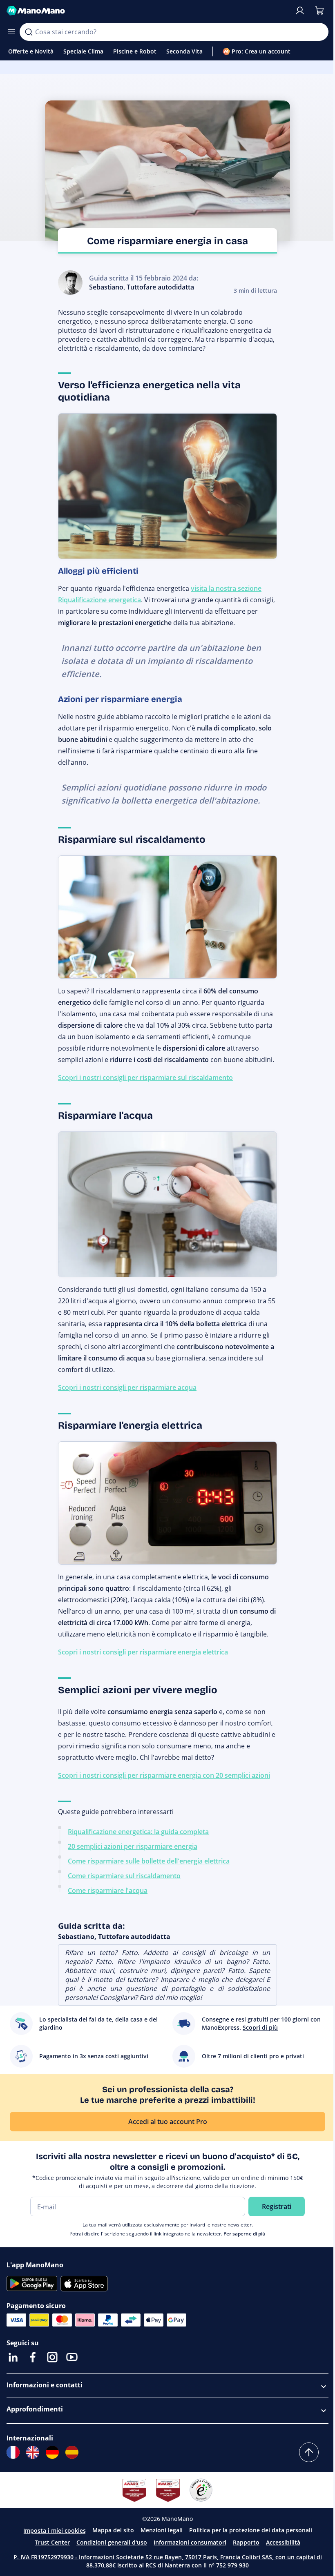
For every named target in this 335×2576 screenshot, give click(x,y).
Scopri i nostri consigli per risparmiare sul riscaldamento (145, 1078)
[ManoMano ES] (72, 2452)
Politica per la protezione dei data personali (251, 2530)
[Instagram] (52, 2357)
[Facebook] (33, 2357)
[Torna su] (309, 2452)
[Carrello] (319, 11)
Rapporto (246, 2542)
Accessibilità (283, 2542)
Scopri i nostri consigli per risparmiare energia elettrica (143, 1652)
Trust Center (52, 2542)
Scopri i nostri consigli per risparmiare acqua (127, 1387)
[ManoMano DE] (52, 2452)
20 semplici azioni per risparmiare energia (133, 1846)
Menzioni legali (162, 2530)
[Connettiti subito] (300, 11)
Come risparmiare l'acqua (108, 1890)
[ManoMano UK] (33, 2452)
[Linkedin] (13, 2357)
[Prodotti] (11, 32)
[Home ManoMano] (147, 11)
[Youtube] (72, 2357)
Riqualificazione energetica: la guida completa (138, 1832)
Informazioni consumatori (190, 2542)
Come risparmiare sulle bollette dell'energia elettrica (149, 1861)
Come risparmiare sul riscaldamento (124, 1876)
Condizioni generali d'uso (112, 2542)
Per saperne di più (245, 2234)
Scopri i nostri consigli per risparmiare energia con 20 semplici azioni (164, 1775)
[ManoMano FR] (13, 2452)
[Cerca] (29, 32)
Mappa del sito (113, 2530)
